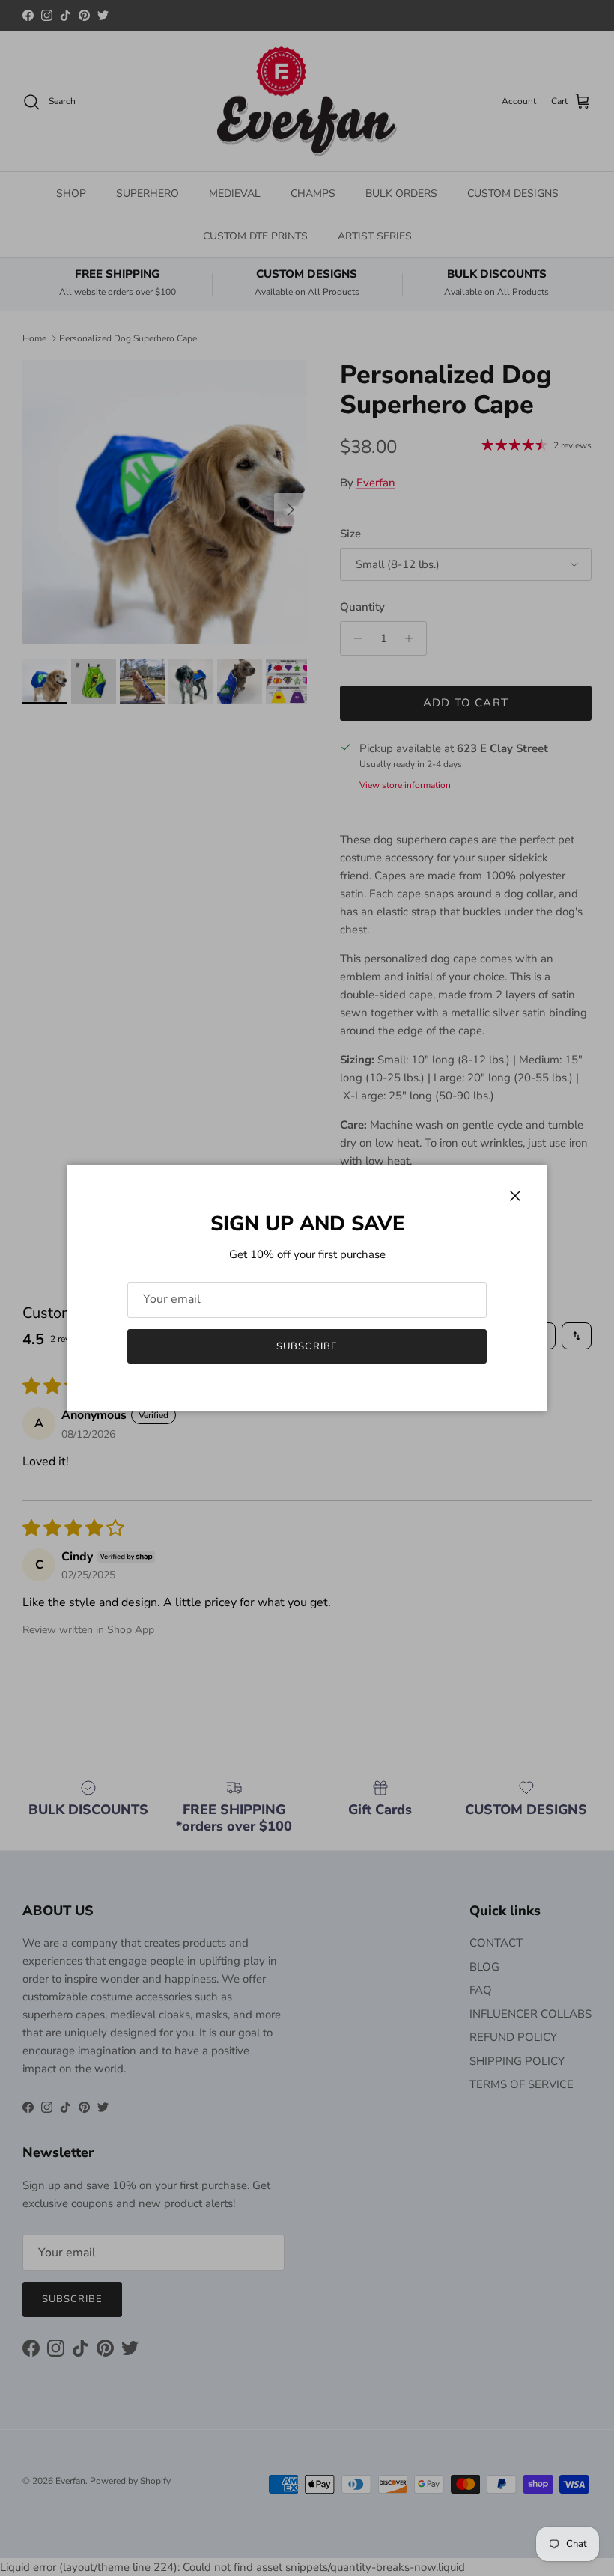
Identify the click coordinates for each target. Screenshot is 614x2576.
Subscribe (307, 1346)
